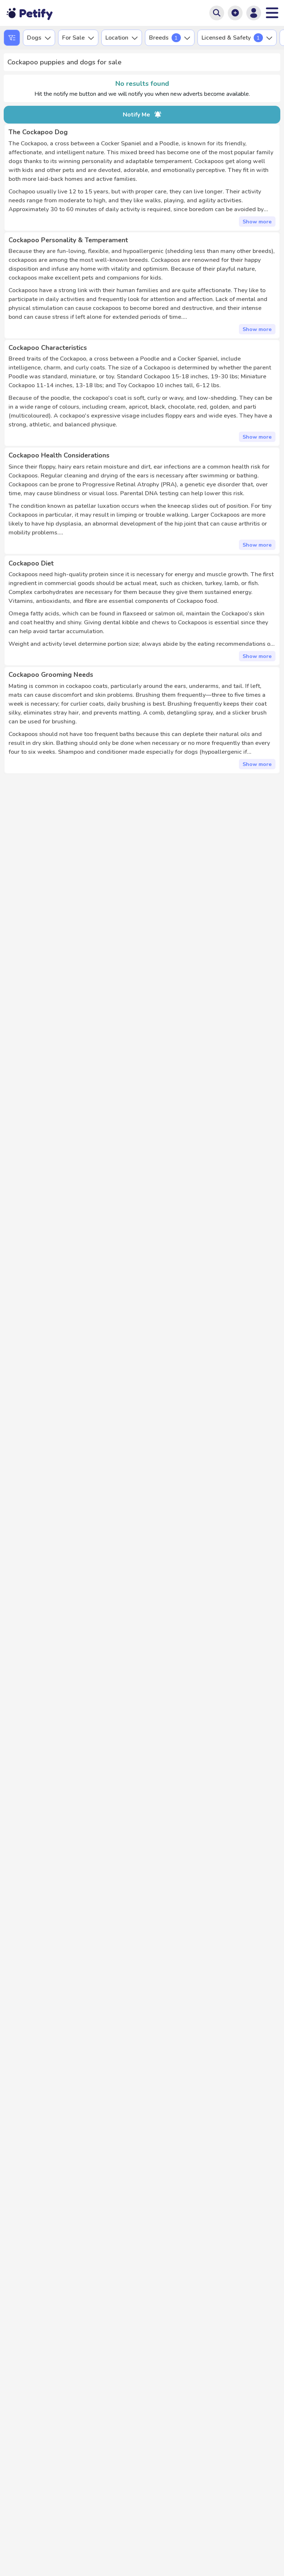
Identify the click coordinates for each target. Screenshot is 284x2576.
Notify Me (136, 115)
